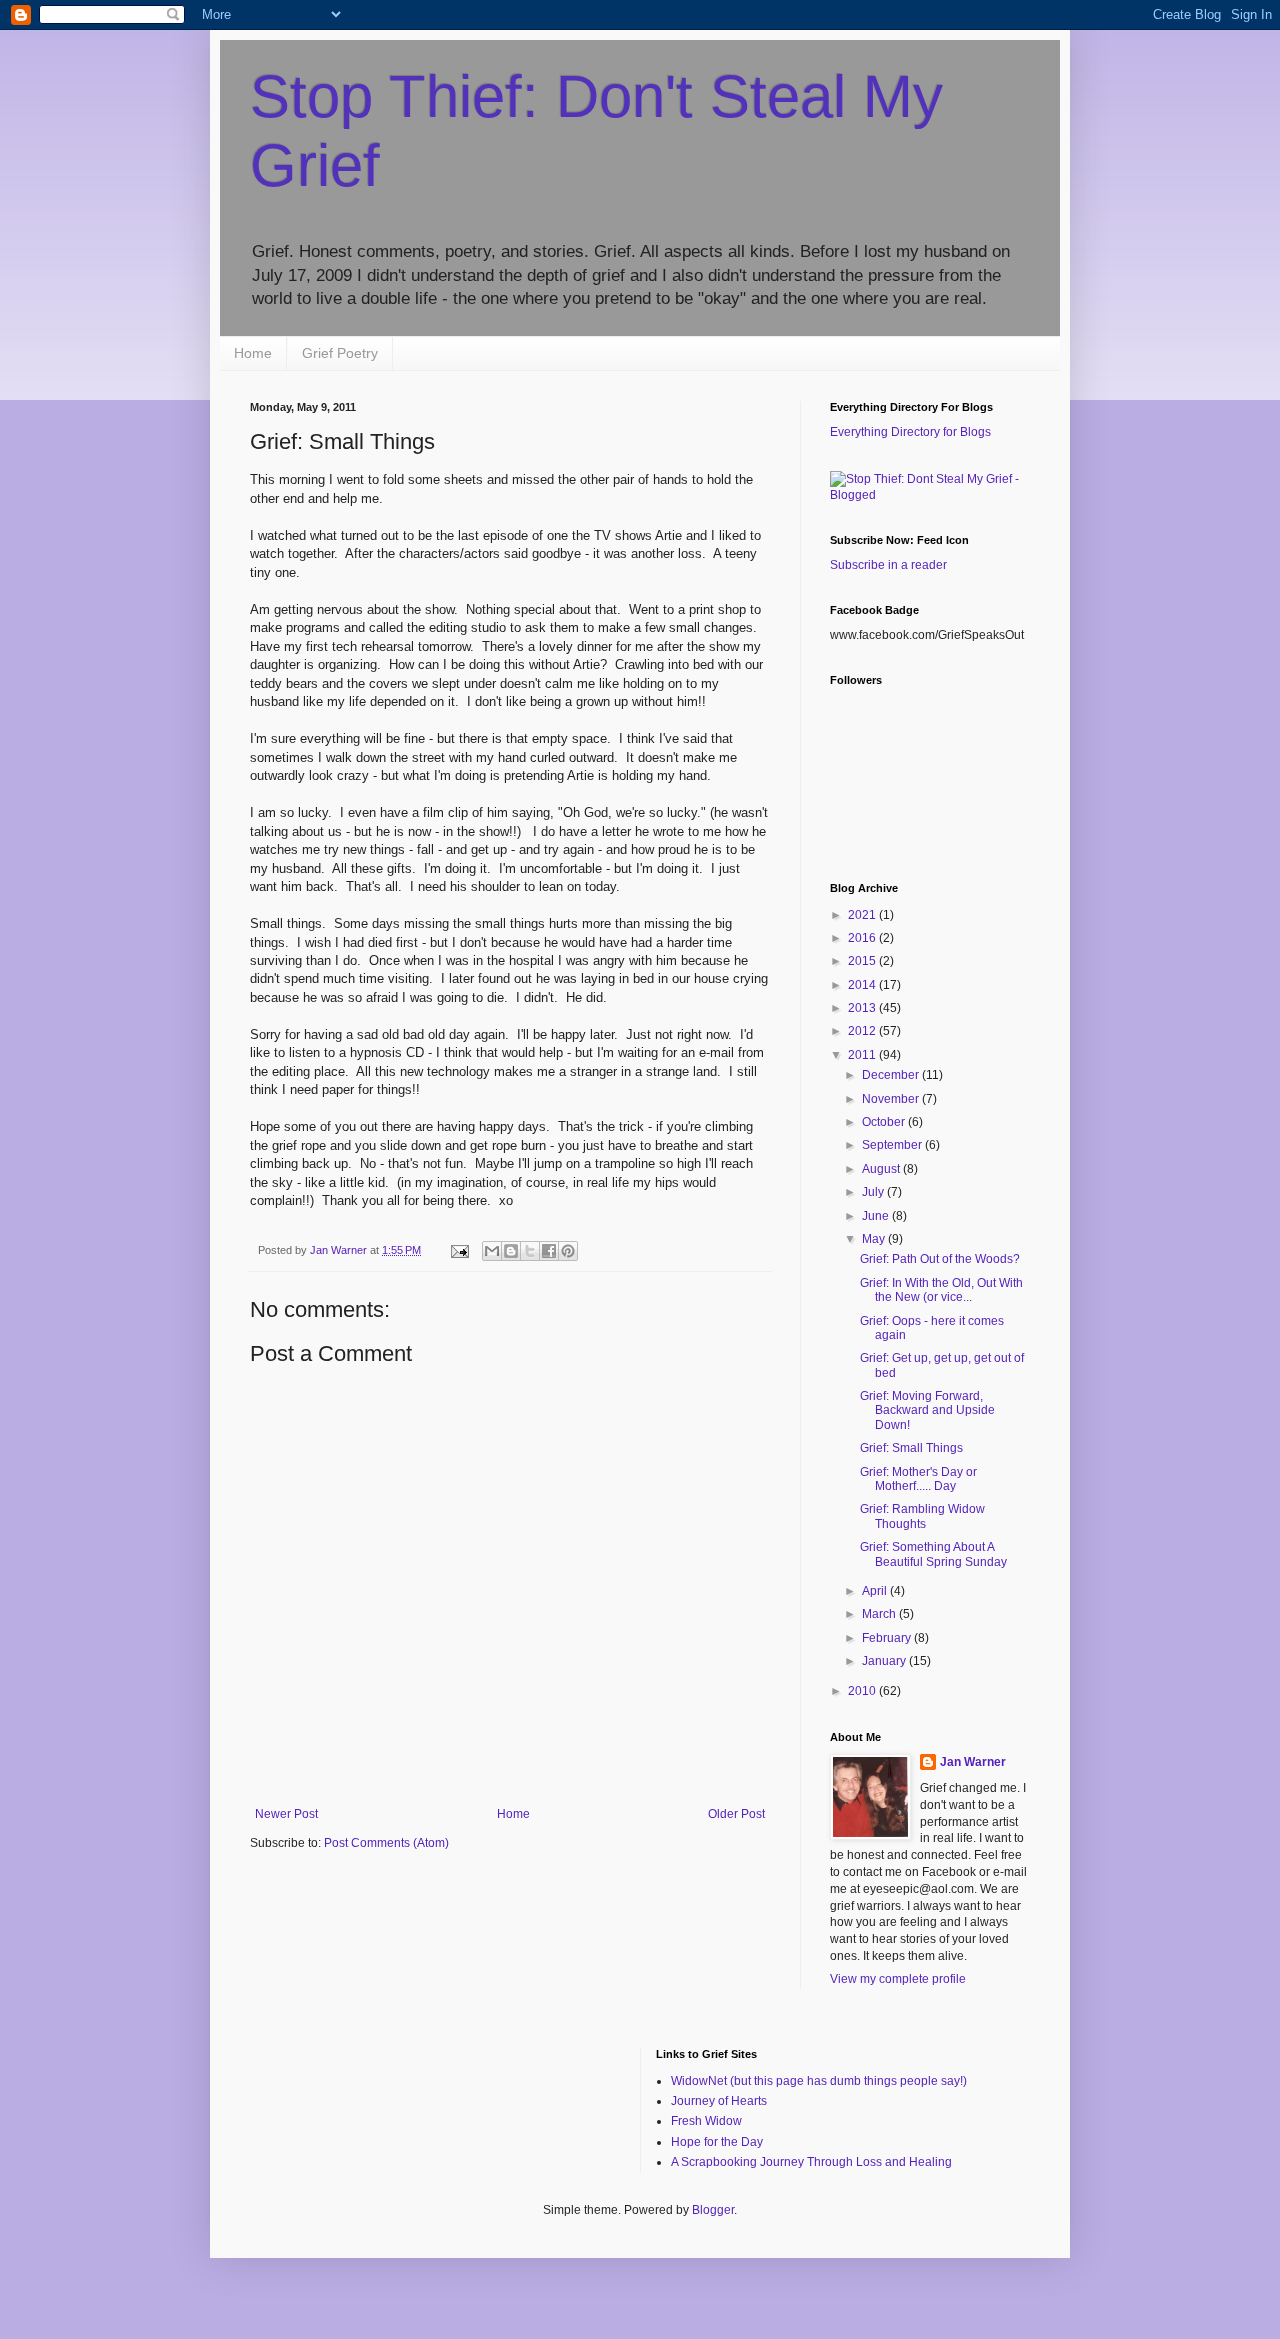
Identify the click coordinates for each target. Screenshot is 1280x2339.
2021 (863, 915)
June (877, 1216)
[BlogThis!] (511, 1251)
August (882, 1169)
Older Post (736, 1814)
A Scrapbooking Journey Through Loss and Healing (811, 2162)
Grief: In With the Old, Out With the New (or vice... (941, 1290)
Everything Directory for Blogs (910, 432)
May (875, 1239)
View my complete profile (898, 1979)
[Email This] (492, 1251)
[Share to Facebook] (549, 1251)
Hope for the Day (717, 2142)
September (893, 1145)
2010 (863, 1691)
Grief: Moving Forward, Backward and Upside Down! (927, 1410)
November (892, 1099)
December (892, 1075)
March (880, 1614)
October (885, 1122)
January (885, 1661)
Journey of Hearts (719, 2101)
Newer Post (286, 1814)
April (876, 1591)
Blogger (713, 2210)
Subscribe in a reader (888, 565)
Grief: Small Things (911, 1448)
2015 (863, 961)
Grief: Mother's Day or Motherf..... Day (918, 1479)
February (888, 1638)
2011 (863, 1055)
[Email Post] (459, 1250)
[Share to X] (530, 1251)
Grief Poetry (340, 353)
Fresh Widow (706, 2121)
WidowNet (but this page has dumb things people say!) (819, 2081)
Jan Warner (973, 1762)
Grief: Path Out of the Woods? (940, 1259)
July (874, 1192)
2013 (863, 1008)
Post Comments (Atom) (386, 1843)
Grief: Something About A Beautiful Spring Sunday (933, 1554)
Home (253, 353)
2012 (863, 1031)
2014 (863, 985)
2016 (863, 938)
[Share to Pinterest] (568, 1251)
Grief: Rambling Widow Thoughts (922, 1516)
